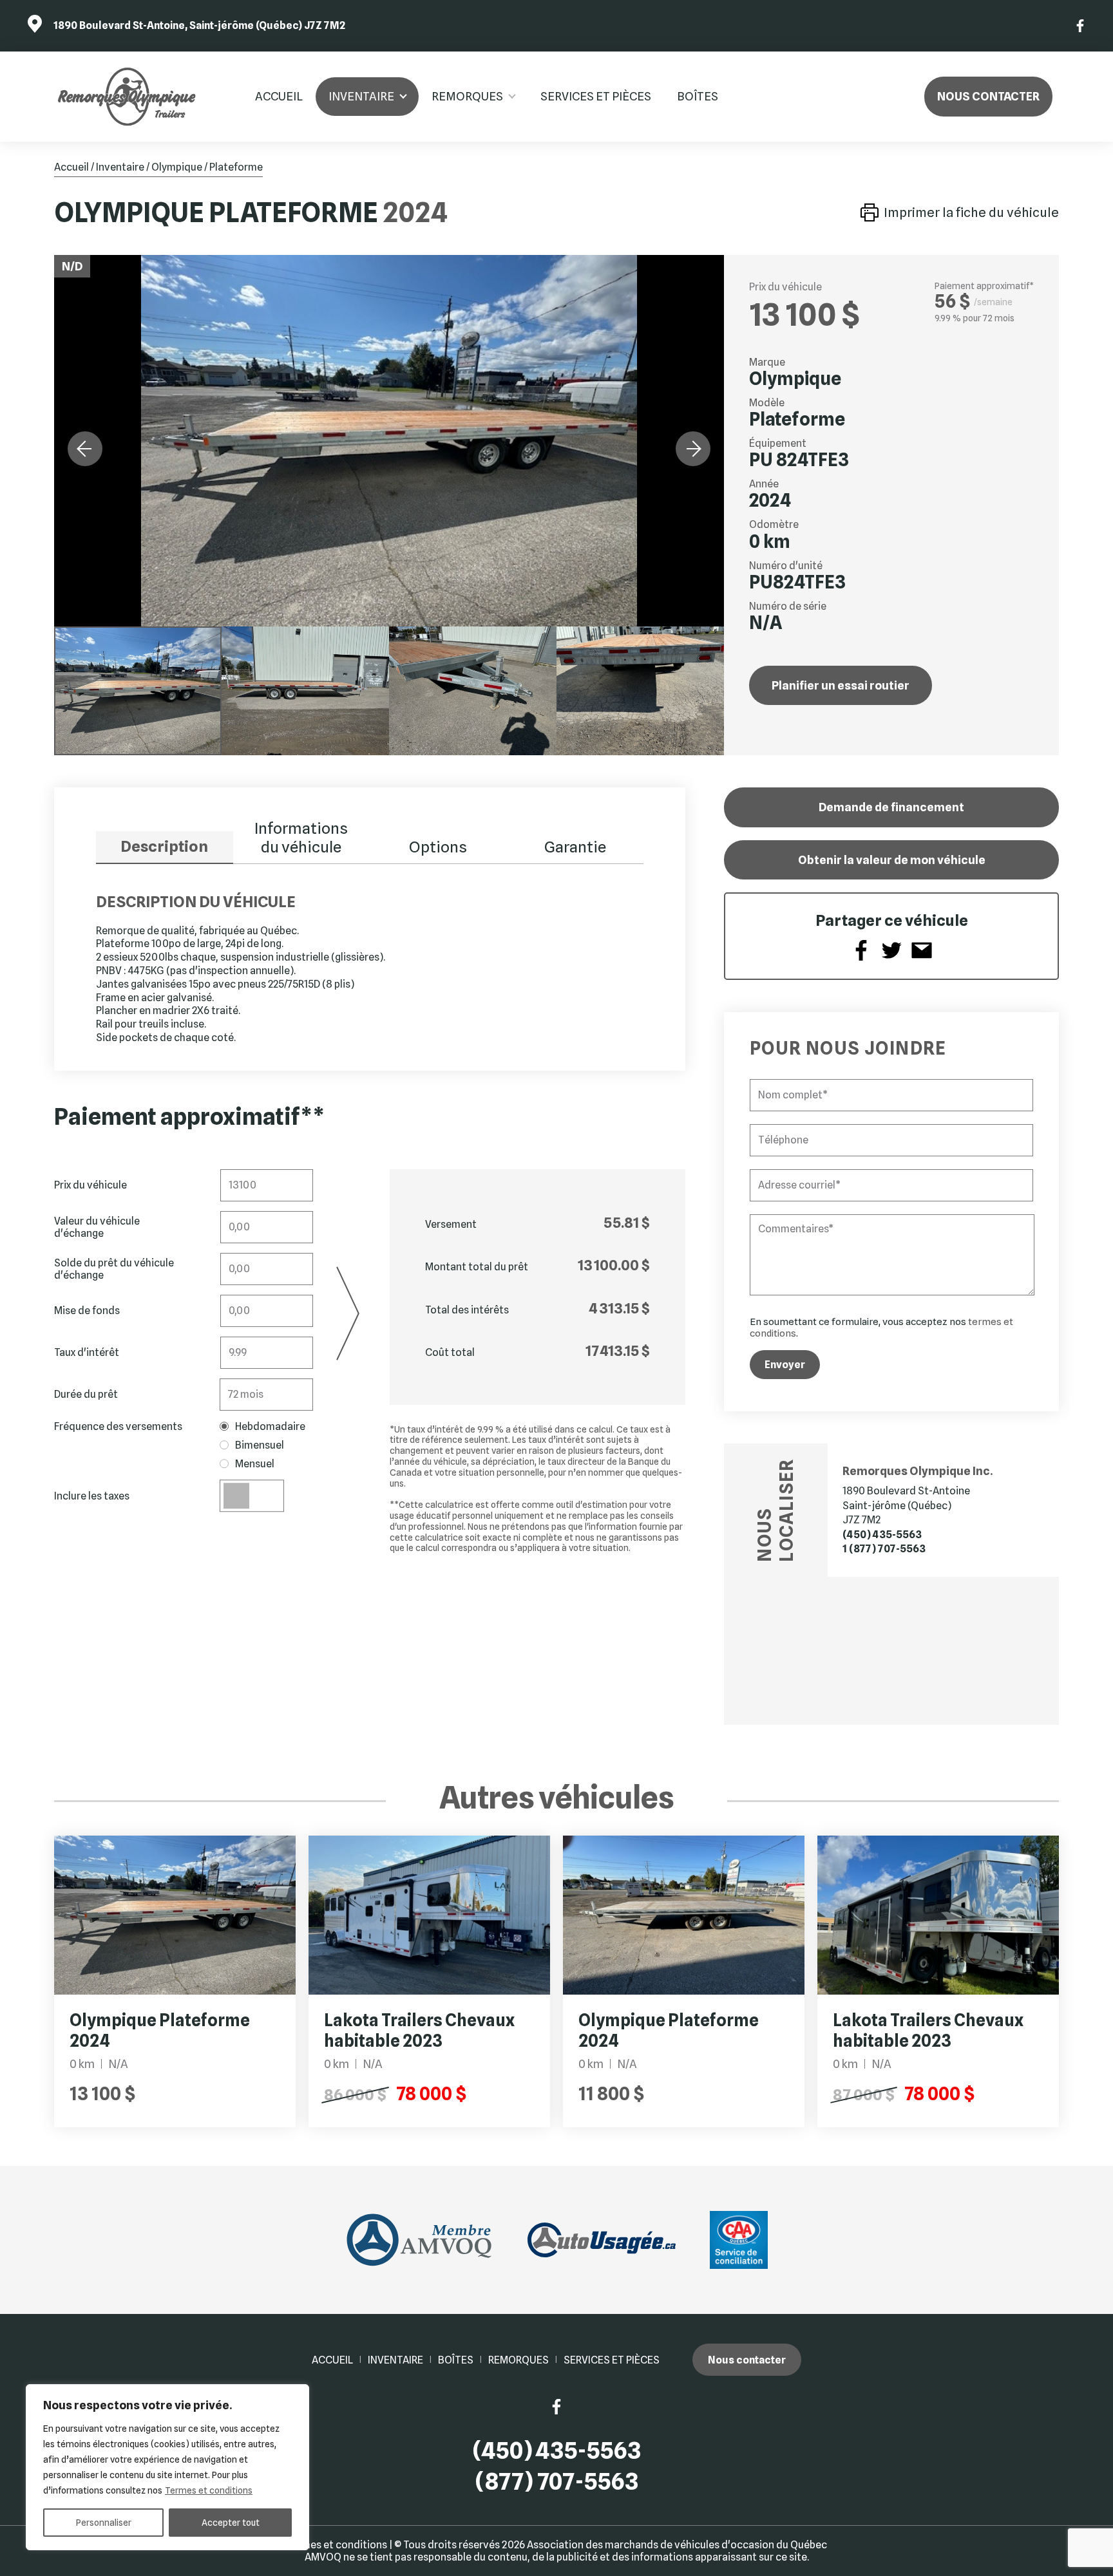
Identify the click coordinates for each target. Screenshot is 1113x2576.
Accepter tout (231, 2523)
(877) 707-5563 (557, 2482)
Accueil (279, 96)
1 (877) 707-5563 (884, 1549)
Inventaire (361, 96)
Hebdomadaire (270, 1426)
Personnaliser (104, 2523)
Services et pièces (596, 96)
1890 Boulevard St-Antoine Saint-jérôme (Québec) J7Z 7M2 (906, 1505)
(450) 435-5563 (882, 1535)
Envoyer (785, 1365)
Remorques (467, 96)
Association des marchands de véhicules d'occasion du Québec (677, 2545)
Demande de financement (891, 807)
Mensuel (255, 1464)
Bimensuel (260, 1445)
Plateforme (236, 167)
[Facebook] (1081, 26)
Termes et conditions (209, 2490)
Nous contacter (988, 96)
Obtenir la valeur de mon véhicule (892, 860)
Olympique (177, 167)
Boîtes (698, 96)
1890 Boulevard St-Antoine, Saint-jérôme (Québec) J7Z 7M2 (199, 25)
